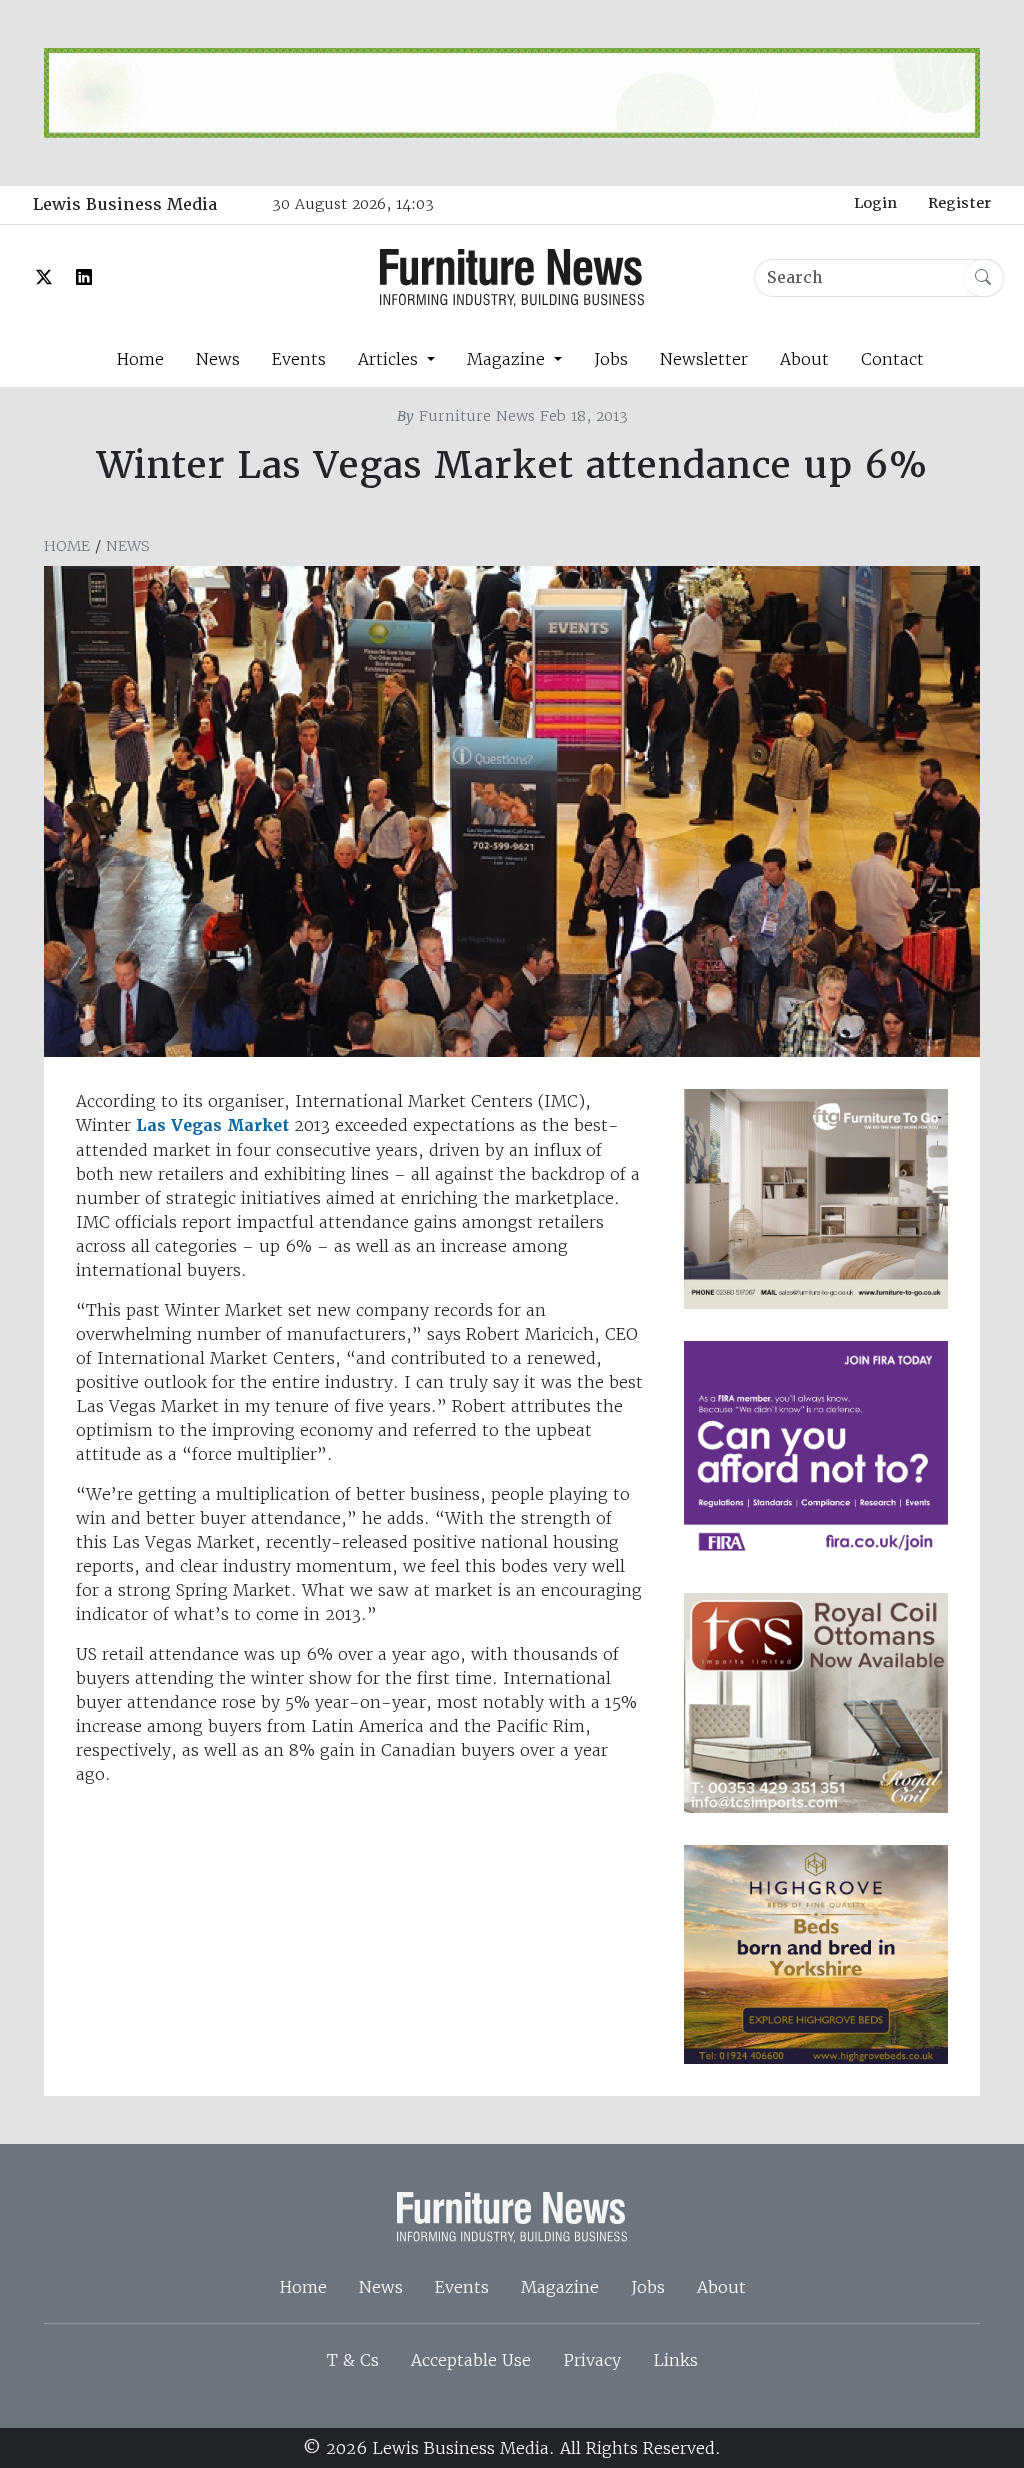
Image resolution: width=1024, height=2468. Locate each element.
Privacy (592, 2360)
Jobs (611, 359)
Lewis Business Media (125, 204)
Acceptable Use (471, 2360)
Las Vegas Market (212, 1125)
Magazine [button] (508, 359)
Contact (892, 359)
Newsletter (704, 359)
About (804, 359)
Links (675, 2360)
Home (140, 359)
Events (299, 359)
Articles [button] (390, 359)
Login (875, 203)
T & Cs (353, 2360)
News (218, 359)
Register (959, 203)
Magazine (560, 2287)
